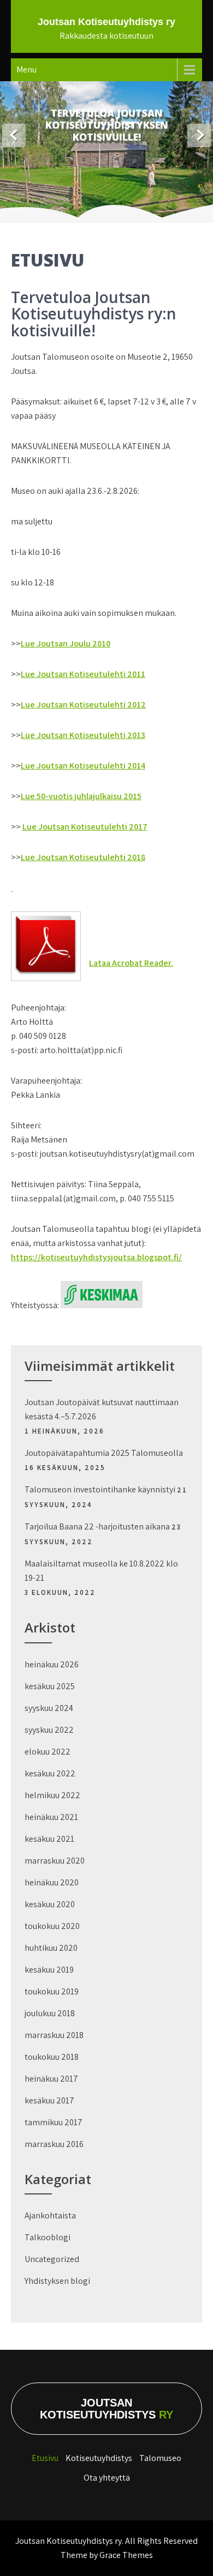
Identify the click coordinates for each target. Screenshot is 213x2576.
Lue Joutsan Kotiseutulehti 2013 (83, 735)
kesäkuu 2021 (49, 1839)
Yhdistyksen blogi (57, 2281)
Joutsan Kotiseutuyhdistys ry (106, 22)
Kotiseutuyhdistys (99, 2458)
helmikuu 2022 (52, 1795)
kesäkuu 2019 (49, 1970)
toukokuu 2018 (52, 2057)
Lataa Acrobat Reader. (131, 963)
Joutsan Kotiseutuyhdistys (106, 2409)
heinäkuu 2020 (52, 1882)
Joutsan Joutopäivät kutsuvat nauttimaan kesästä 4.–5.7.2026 (102, 1409)
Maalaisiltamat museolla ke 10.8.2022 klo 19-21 (101, 1571)
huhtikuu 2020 (51, 1948)
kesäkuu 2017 (49, 2100)
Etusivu (45, 2458)
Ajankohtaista (50, 2215)
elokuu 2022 (48, 1752)
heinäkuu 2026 (52, 1664)
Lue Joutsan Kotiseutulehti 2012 (83, 705)
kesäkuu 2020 (50, 1904)
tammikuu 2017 (54, 2122)
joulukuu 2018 (50, 2013)
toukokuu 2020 (52, 1926)
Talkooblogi (48, 2237)
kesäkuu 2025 (50, 1686)
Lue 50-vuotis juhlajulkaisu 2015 (81, 796)
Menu (26, 69)
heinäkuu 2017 (51, 2079)
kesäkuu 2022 (50, 1773)
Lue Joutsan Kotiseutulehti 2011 (83, 674)
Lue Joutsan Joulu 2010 (66, 643)
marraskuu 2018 (54, 2035)
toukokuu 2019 (52, 1991)
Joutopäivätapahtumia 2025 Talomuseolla (104, 1453)
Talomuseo (160, 2458)
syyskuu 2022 (49, 1730)
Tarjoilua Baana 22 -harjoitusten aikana (97, 1526)
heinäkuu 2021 (51, 1817)
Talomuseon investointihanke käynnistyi (100, 1489)
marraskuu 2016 (54, 2144)
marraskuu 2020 (55, 1861)
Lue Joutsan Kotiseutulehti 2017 (85, 827)
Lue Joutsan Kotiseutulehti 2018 (83, 857)
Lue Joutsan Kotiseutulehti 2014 (83, 766)
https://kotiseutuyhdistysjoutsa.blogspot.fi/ (96, 1257)
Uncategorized (52, 2259)
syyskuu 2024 (49, 1708)
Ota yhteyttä (107, 2478)
